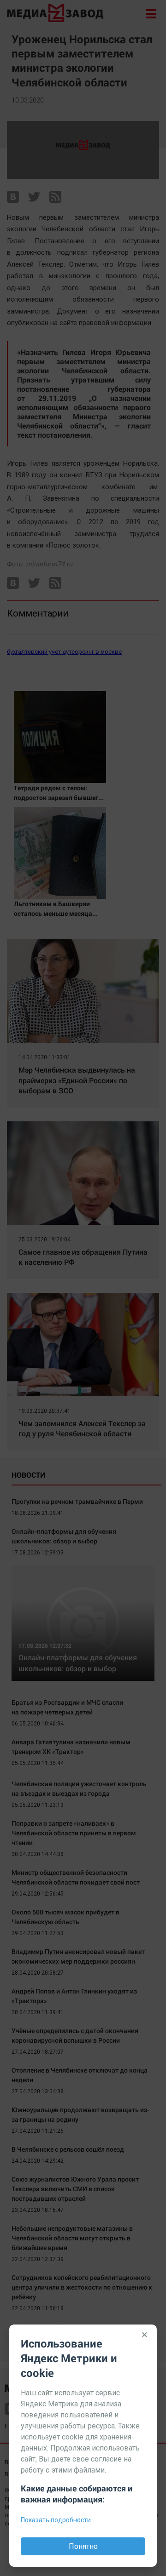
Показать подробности (56, 2520)
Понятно (83, 2546)
